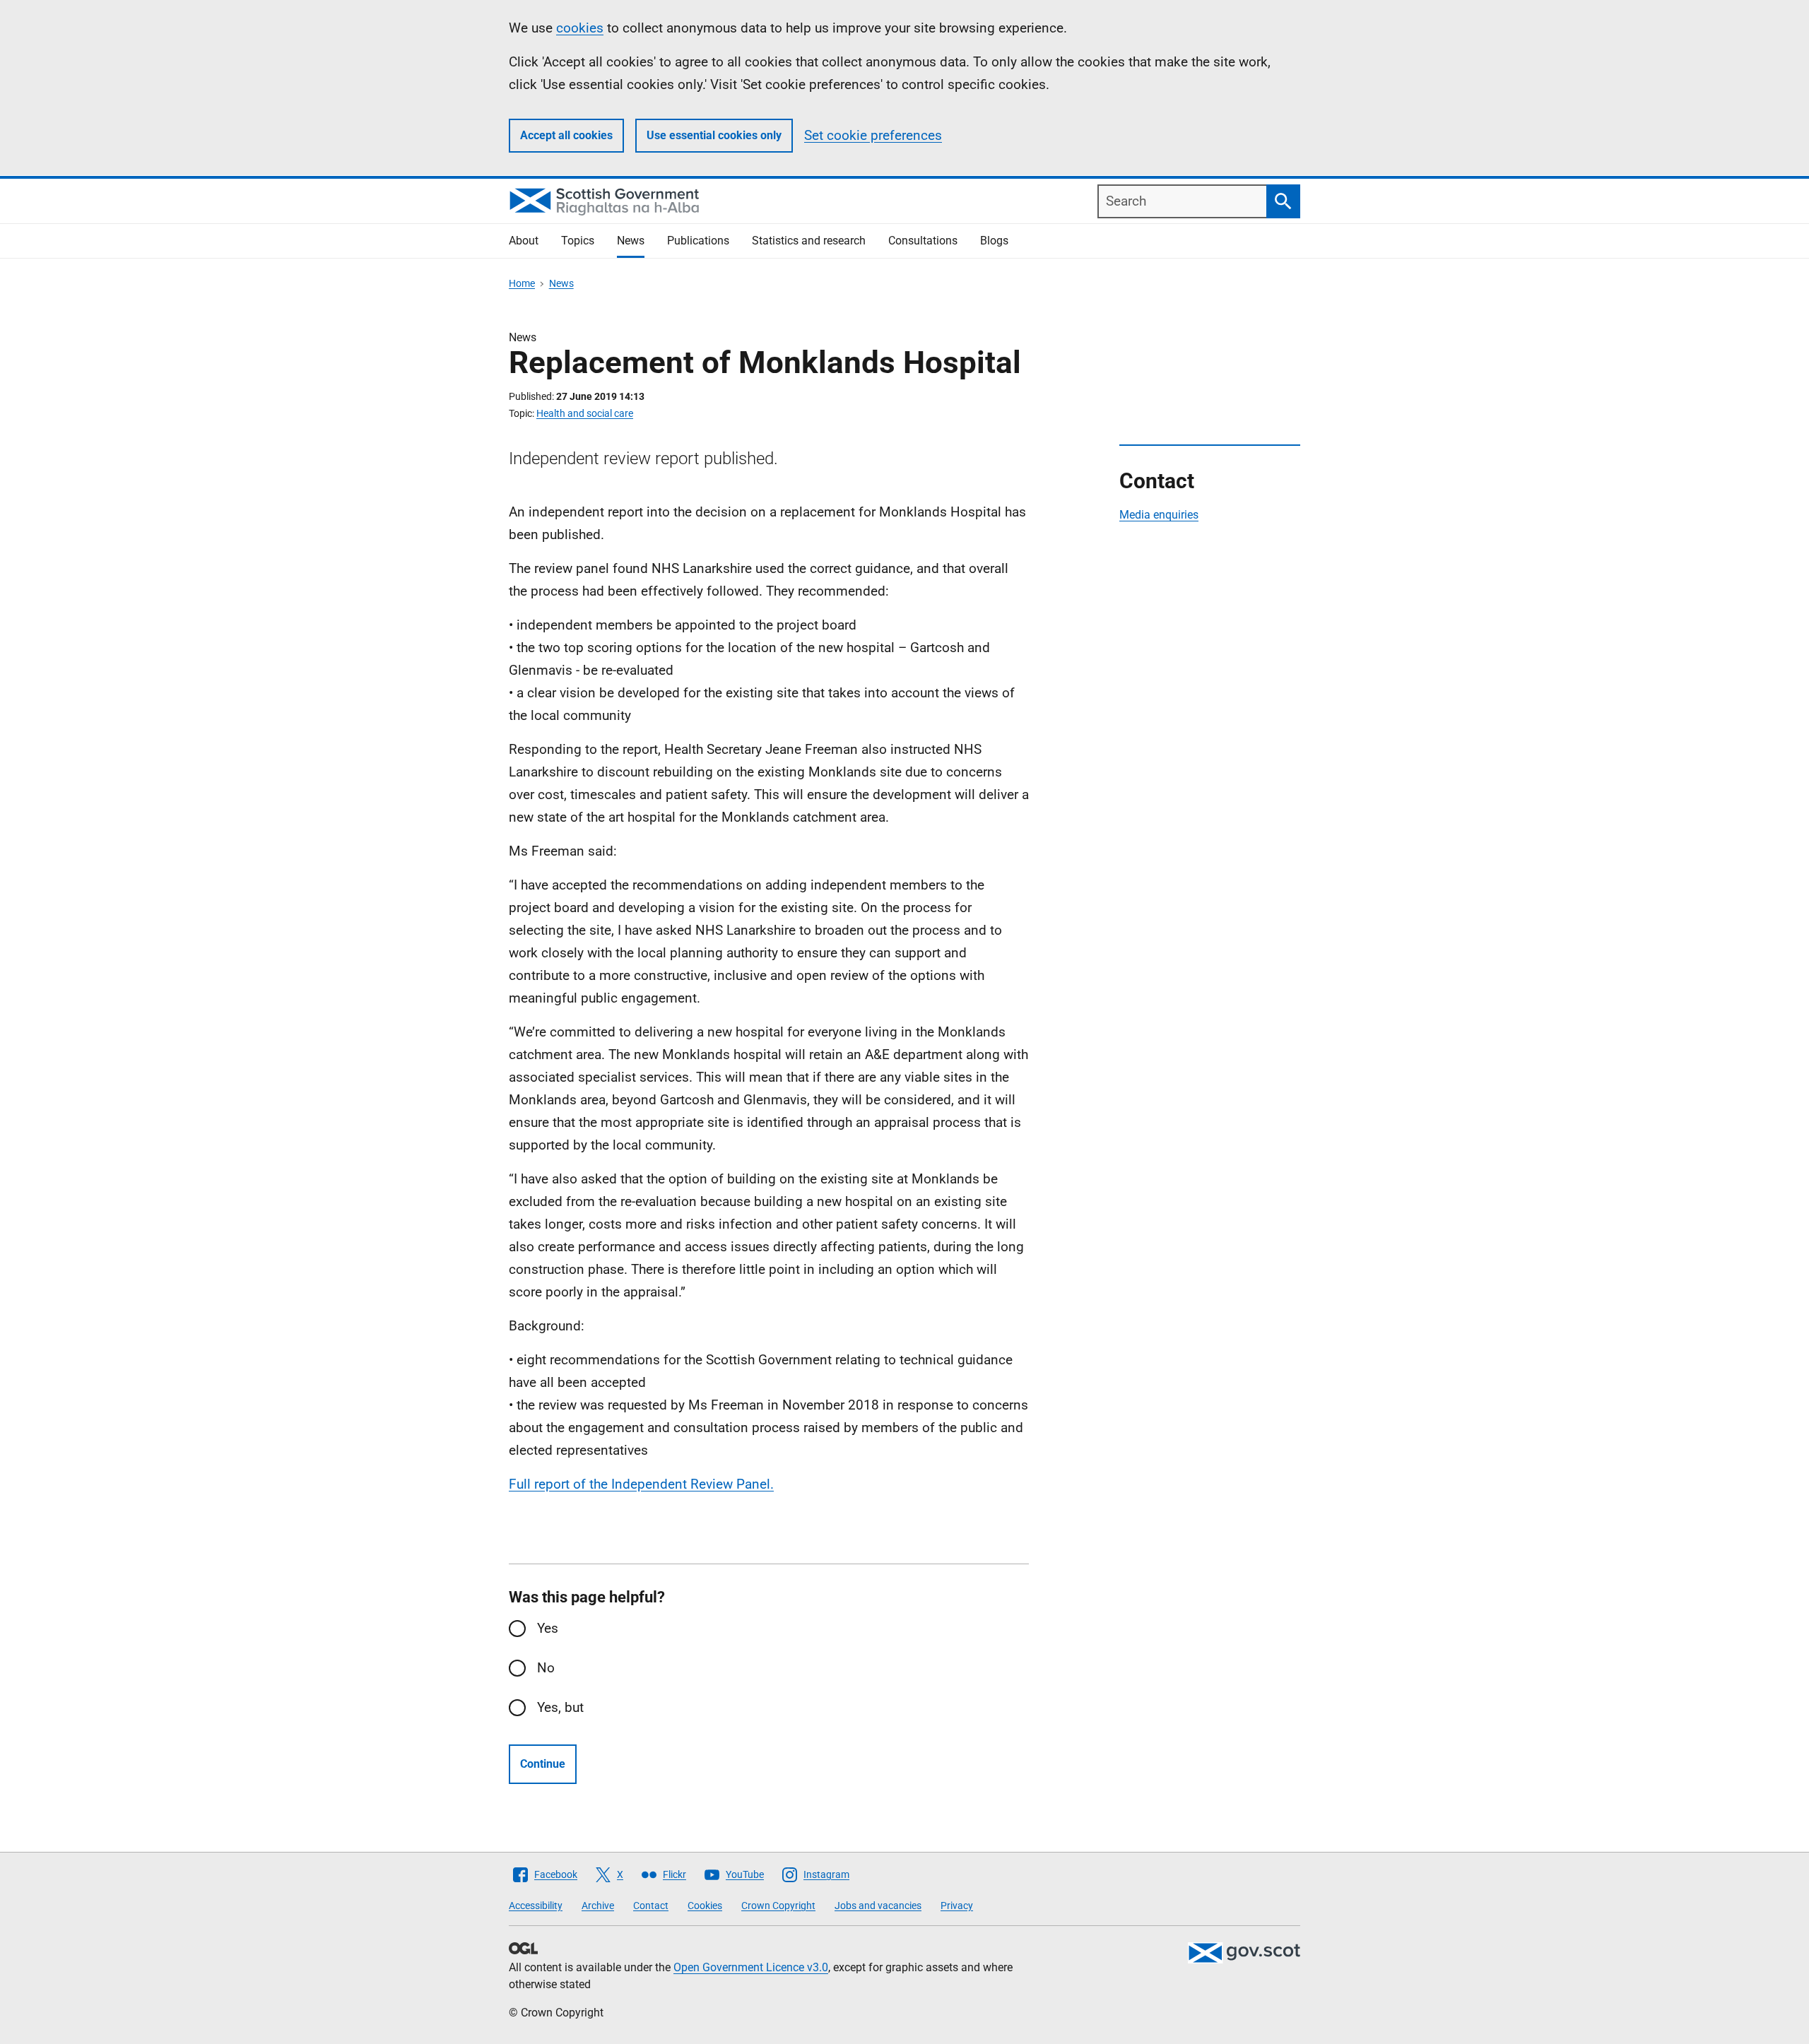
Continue (543, 1764)
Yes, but (560, 1707)
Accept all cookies (566, 135)
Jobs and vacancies (878, 1906)
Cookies (705, 1906)
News (631, 241)
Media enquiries (1159, 515)
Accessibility (536, 1906)
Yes (548, 1628)
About (524, 241)
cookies (580, 28)
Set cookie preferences (873, 135)
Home (522, 283)
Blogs (994, 241)
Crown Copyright (778, 1906)
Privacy (957, 1906)
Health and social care (585, 413)
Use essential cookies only (714, 135)
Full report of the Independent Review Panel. (641, 1484)
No (546, 1668)
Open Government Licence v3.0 (751, 1967)
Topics (578, 241)
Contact (651, 1906)
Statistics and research (809, 241)
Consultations (923, 241)
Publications (698, 241)
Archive (598, 1906)
